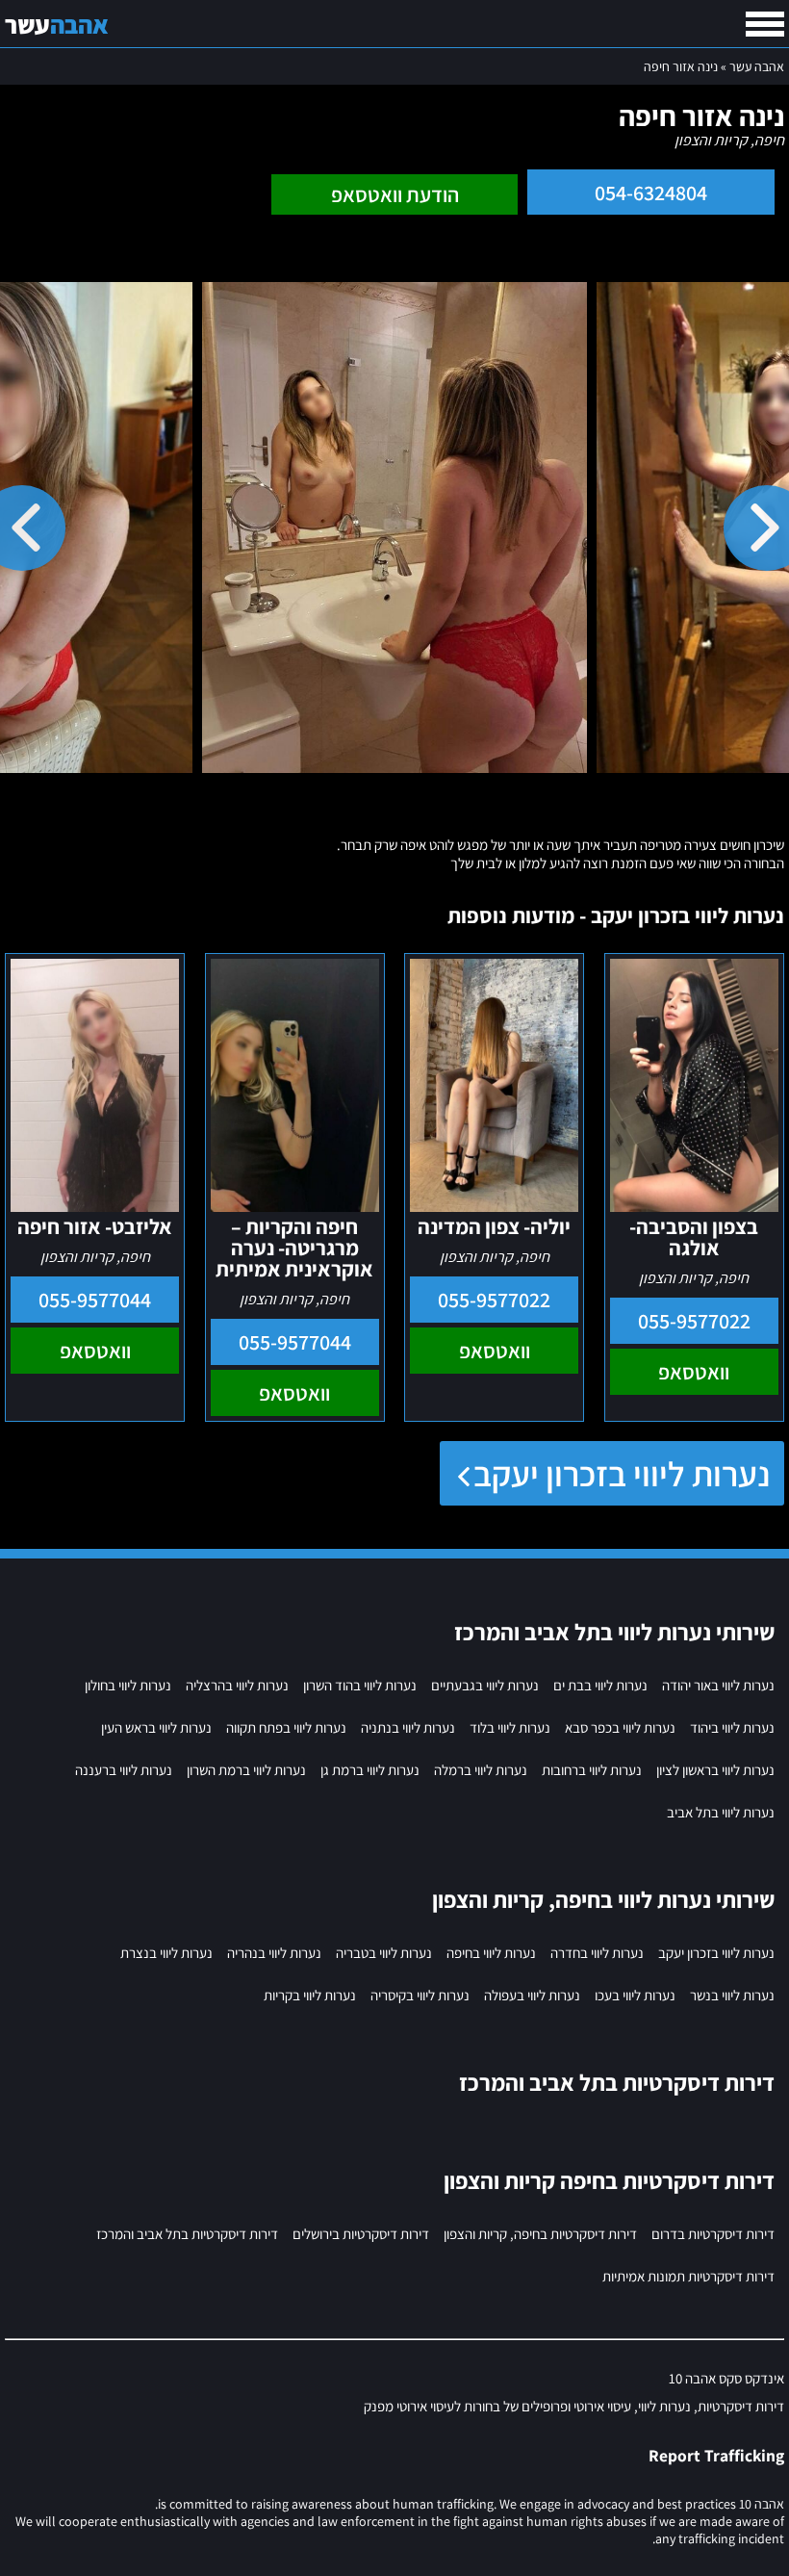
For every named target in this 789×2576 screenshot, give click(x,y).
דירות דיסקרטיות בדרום (713, 2234)
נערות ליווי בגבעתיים (485, 1685)
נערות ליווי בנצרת (166, 1953)
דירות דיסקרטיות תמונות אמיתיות (688, 2276)
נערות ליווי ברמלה (481, 1770)
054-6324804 (651, 193)
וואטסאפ (694, 1372)
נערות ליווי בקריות (310, 1995)
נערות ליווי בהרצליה (237, 1685)
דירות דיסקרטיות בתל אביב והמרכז (187, 2234)
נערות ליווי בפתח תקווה (286, 1727)
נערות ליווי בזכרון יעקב (622, 1473)
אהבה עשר (757, 66)
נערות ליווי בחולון (128, 1685)
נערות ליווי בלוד (510, 1727)
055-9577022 (694, 1321)
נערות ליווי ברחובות (592, 1770)
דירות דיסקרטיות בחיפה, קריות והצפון (540, 2234)
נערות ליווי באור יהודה (718, 1685)
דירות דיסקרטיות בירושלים (361, 2234)
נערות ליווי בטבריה (384, 1953)
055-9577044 (295, 1342)
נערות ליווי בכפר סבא (620, 1727)
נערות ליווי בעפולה (532, 1995)
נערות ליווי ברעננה (124, 1770)
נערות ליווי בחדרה (597, 1953)
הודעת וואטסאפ (395, 194)
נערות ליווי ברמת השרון (246, 1770)
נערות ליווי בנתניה (408, 1727)
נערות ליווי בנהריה (274, 1953)
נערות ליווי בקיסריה (420, 1995)
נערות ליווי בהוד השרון (360, 1685)
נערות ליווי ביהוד (732, 1727)
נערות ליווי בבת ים (600, 1685)
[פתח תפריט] (765, 24)
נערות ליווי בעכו (635, 1995)
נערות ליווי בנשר (732, 1995)
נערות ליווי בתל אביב (721, 1812)
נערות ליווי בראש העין (156, 1727)
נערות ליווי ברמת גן (370, 1770)
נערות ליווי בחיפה (491, 1953)
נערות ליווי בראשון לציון (715, 1770)
